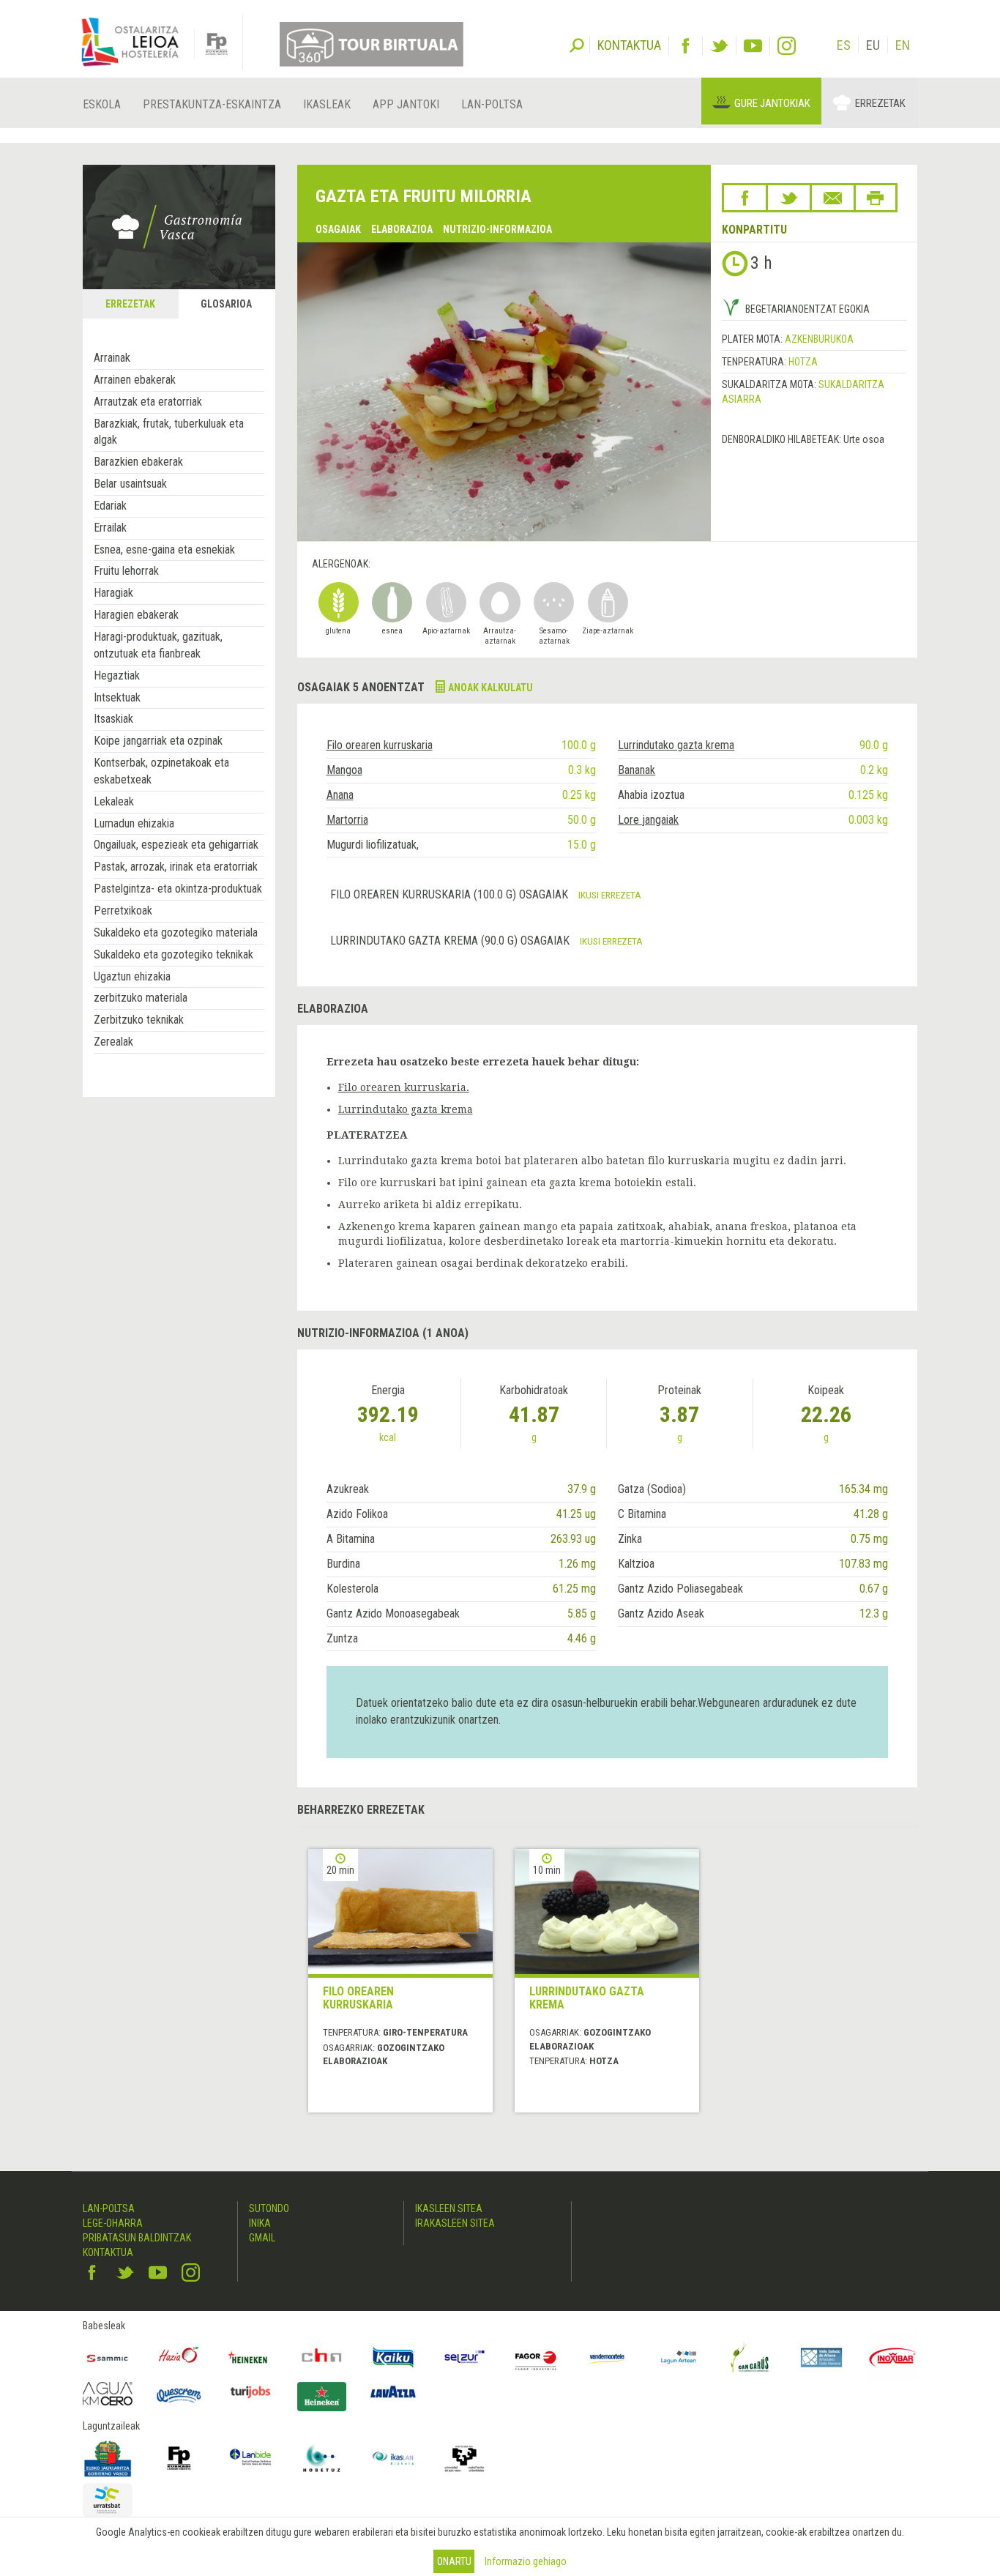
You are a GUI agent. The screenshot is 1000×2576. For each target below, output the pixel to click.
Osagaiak (338, 229)
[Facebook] (686, 46)
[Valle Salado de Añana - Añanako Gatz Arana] (821, 2358)
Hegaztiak (117, 675)
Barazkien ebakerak (138, 462)
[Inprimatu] (876, 198)
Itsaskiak (113, 719)
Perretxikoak (123, 911)
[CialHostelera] (322, 2358)
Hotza (803, 362)
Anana (340, 795)
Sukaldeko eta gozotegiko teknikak (173, 954)
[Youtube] (753, 46)
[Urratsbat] (108, 2500)
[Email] (833, 198)
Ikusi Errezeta (610, 895)
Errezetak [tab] (130, 304)
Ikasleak (327, 104)
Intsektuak (117, 697)
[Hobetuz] (322, 2458)
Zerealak (113, 1042)
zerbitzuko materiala (141, 998)
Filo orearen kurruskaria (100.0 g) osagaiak (451, 894)
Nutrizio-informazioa (497, 229)
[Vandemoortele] (608, 2358)
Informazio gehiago (526, 2561)
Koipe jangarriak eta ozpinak (158, 741)
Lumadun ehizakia (134, 823)
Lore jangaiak (648, 820)
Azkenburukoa (819, 339)
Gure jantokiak (772, 103)
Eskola (102, 104)
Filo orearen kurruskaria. (404, 1087)
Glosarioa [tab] (226, 304)
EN (903, 45)
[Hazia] (179, 2358)
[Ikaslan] (393, 2458)
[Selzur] (465, 2358)
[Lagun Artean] (679, 2358)
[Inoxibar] (893, 2358)
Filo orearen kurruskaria (380, 745)
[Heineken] (250, 2358)
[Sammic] (108, 2358)
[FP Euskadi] (179, 2458)
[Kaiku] (393, 2358)
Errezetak (880, 103)
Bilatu (577, 44)
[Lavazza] (393, 2390)
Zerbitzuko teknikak (139, 1020)
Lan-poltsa (492, 104)
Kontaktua (108, 2252)
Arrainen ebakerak (135, 380)
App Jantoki (406, 104)
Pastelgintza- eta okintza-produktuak (178, 889)
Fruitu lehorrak (126, 571)
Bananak (637, 770)
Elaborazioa (402, 229)
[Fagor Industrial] (536, 2358)
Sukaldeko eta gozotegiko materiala (176, 933)
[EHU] (465, 2458)
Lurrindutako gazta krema (676, 745)
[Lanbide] (250, 2458)
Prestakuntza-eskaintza (212, 104)
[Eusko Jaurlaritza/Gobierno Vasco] (108, 2458)
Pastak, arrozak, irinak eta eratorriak (176, 867)
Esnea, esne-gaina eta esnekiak (164, 550)
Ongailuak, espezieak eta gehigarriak (176, 845)
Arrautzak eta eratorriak (148, 402)
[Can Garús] (750, 2358)
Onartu (454, 2561)
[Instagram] (787, 46)
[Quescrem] (179, 2395)
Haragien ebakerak (136, 615)
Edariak (110, 506)
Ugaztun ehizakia (132, 976)
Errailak (110, 528)
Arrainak (112, 358)
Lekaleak (114, 801)
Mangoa (344, 770)
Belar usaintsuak (130, 484)
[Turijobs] (250, 2391)
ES (844, 45)
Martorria (347, 820)
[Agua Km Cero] (108, 2393)
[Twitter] (719, 46)
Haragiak (113, 593)
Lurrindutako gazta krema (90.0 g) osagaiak (451, 941)
